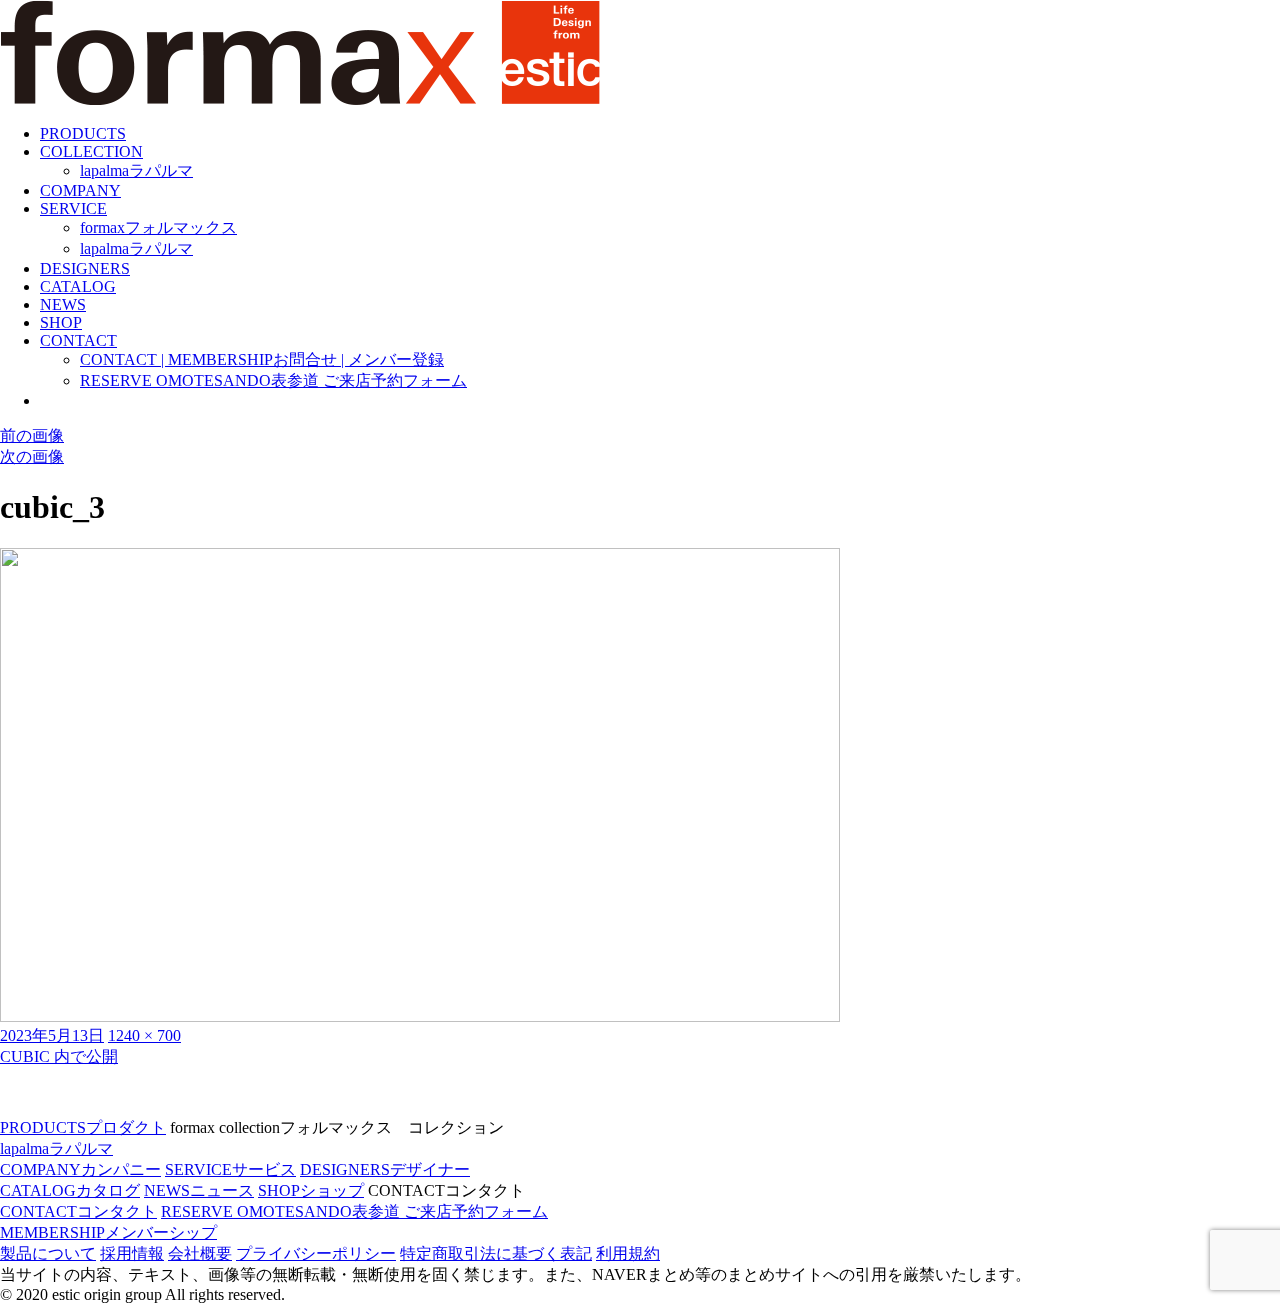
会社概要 (200, 1253)
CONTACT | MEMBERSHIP (262, 359)
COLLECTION (91, 151)
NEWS (63, 304)
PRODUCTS (83, 133)
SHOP (61, 322)
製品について (48, 1253)
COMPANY (80, 190)
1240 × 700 (144, 1035)
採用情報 (132, 1253)
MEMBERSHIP (108, 1232)
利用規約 (628, 1253)
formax (158, 227)
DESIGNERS (85, 268)
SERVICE (73, 208)
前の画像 (32, 435)
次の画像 (32, 456)
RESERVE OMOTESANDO (273, 380)
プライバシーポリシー (316, 1253)
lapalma (136, 170)
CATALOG (78, 286)
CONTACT (78, 340)
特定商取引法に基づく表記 (496, 1253)
